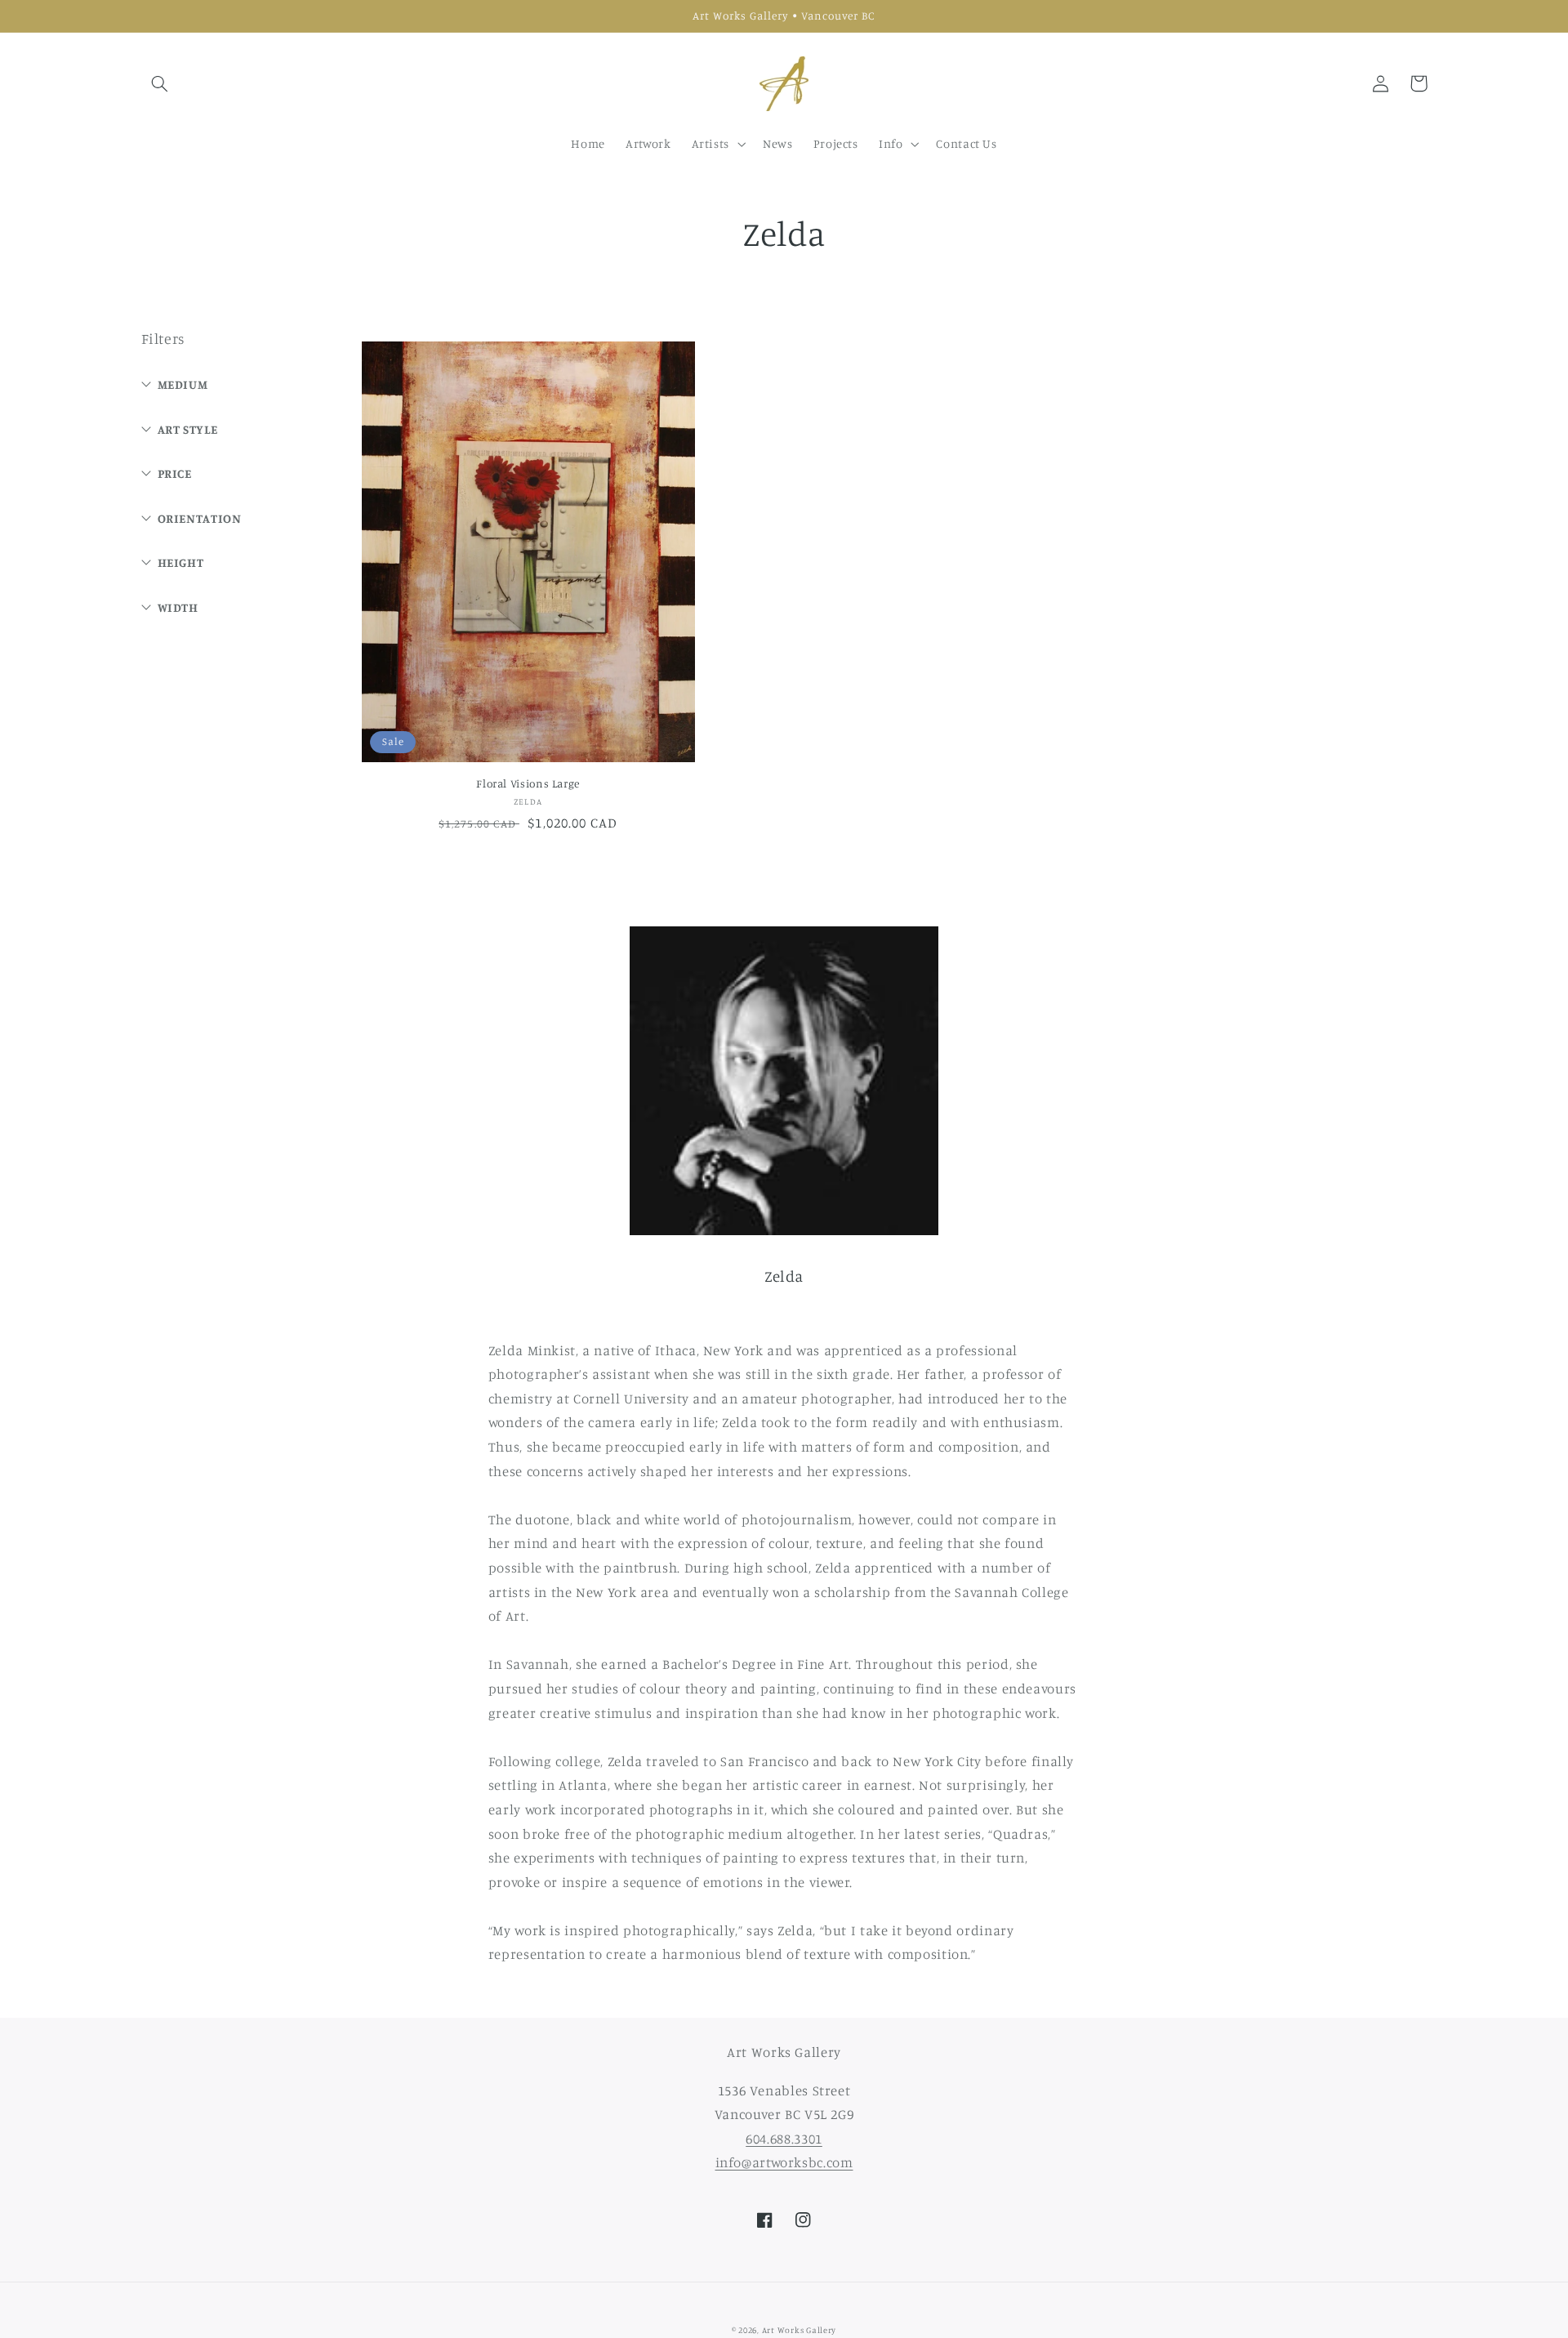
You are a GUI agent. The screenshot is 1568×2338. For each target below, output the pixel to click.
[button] (160, 83)
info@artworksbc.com (784, 2162)
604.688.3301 (784, 2139)
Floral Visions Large (528, 783)
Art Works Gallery (800, 2330)
